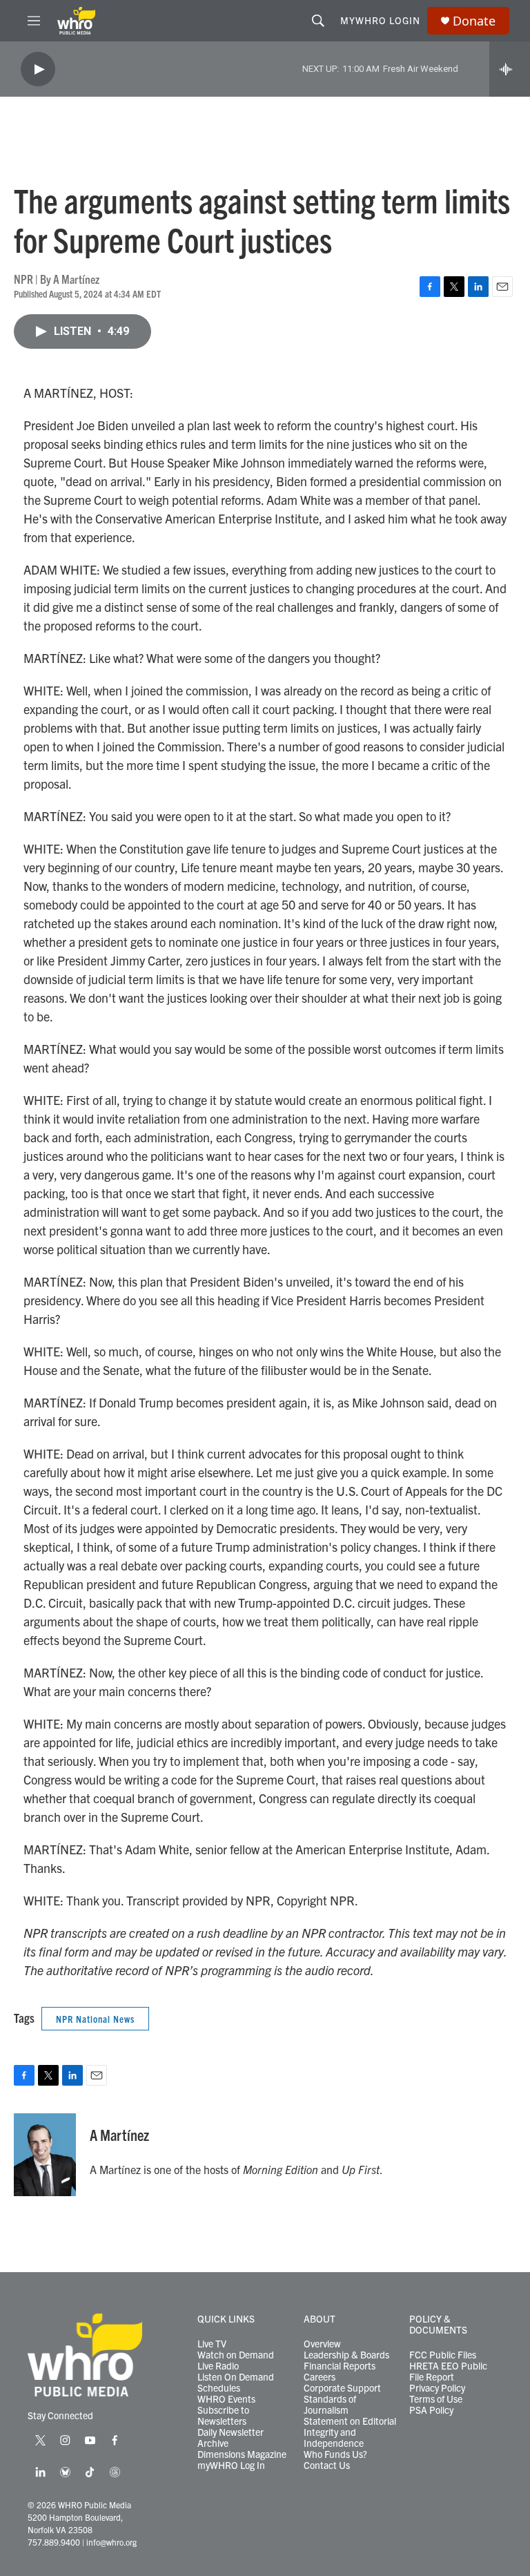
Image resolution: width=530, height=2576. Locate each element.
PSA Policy (431, 2410)
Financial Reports (340, 2366)
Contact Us (327, 2466)
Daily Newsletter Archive (230, 2438)
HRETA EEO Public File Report (448, 2372)
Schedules (219, 2388)
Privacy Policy (437, 2388)
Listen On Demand (236, 2377)
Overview (322, 2344)
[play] (38, 69)
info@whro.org (111, 2542)
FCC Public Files (443, 2355)
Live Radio (218, 2366)
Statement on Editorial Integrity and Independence (350, 2432)
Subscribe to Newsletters (223, 2416)
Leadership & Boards (346, 2355)
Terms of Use (436, 2399)
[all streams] (510, 69)
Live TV (212, 2344)
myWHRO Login (380, 20)
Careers (320, 2377)
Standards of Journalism (330, 2405)
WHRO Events (226, 2399)
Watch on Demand (236, 2355)
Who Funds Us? (335, 2454)
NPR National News (95, 2019)
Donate (474, 21)
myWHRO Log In (231, 2466)
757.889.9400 (54, 2542)
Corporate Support (342, 2388)
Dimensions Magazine (242, 2454)
